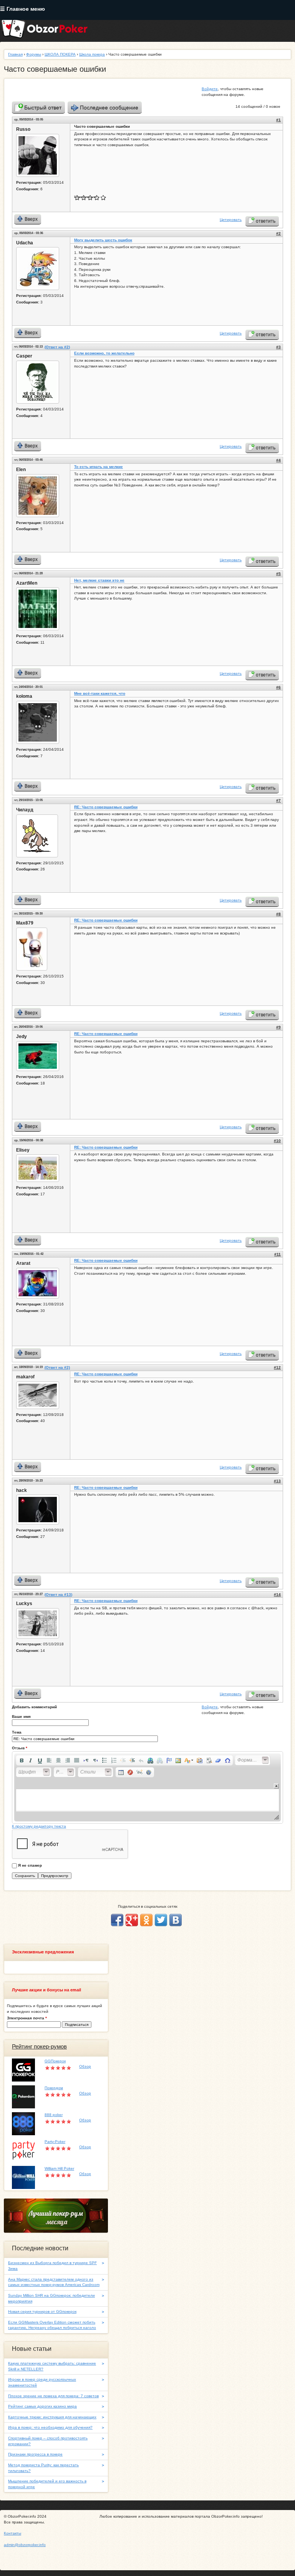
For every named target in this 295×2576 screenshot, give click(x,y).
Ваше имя (21, 1717)
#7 (278, 800)
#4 (278, 460)
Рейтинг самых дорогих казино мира (42, 2406)
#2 (278, 233)
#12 (277, 1367)
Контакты (12, 2533)
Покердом (54, 2088)
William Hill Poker (59, 2168)
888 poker (54, 2115)
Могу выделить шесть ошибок (103, 240)
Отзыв (20, 1748)
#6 (278, 687)
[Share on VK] (176, 1920)
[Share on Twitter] (161, 1920)
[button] (22, 1760)
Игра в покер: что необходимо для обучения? (50, 2427)
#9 (278, 1027)
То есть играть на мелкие (99, 467)
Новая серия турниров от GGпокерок (42, 2311)
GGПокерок (55, 2061)
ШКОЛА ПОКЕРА (60, 54)
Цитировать (231, 220)
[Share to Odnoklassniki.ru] (146, 1920)
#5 (278, 574)
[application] (147, 1787)
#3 (278, 347)
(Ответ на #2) (57, 347)
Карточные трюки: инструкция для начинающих (52, 2417)
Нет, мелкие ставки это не (99, 580)
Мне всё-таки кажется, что (100, 693)
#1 (278, 120)
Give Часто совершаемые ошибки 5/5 (104, 197)
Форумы (34, 54)
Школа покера (92, 54)
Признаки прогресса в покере (35, 2454)
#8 (278, 914)
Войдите (210, 89)
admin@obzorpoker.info (25, 2545)
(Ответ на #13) (58, 1595)
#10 (277, 1141)
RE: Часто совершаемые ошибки (106, 807)
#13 (277, 1481)
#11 (278, 1254)
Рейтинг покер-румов (39, 2047)
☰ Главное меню (22, 9)
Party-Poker (55, 2142)
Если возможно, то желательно (104, 353)
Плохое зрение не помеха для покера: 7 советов (53, 2396)
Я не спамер (30, 1865)
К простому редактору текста (39, 1826)
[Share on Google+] (132, 1920)
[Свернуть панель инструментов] (276, 1786)
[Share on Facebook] (117, 1920)
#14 (277, 1595)
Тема (17, 1732)
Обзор (85, 2066)
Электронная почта (27, 2018)
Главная (15, 54)
